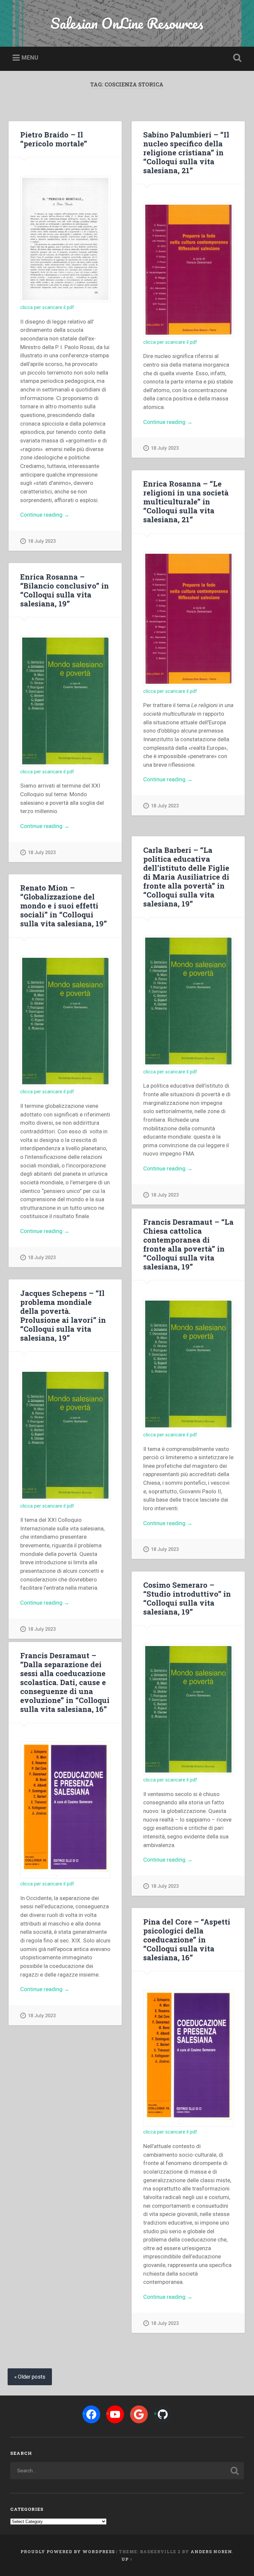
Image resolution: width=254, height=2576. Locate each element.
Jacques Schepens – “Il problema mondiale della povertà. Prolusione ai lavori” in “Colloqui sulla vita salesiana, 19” (63, 1315)
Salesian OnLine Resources (127, 23)
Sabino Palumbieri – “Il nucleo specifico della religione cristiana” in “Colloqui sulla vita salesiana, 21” (186, 152)
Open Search (236, 58)
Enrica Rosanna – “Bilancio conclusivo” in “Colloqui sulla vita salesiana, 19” (64, 590)
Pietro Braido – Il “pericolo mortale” (54, 139)
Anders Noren (211, 2551)
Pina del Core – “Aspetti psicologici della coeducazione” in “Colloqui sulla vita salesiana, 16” (187, 1939)
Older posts (32, 2377)
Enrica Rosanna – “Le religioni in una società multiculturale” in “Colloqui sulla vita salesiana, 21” (186, 501)
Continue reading (53, 515)
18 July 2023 (42, 541)
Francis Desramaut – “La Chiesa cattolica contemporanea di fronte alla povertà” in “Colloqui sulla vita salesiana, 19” (188, 1244)
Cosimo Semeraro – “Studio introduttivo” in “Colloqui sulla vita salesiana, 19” (187, 1598)
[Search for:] (127, 2471)
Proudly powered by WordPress (68, 2551)
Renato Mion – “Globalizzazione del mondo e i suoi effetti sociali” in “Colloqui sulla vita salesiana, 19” (63, 905)
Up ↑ (127, 2559)
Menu (30, 57)
